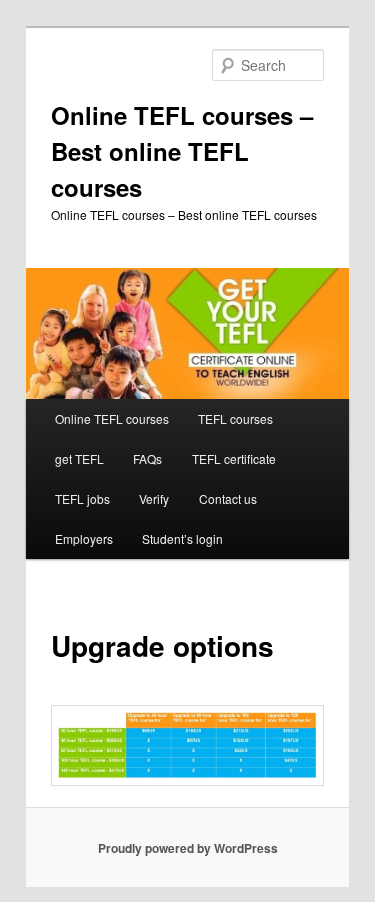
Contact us (228, 498)
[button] (188, 745)
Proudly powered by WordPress (188, 848)
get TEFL (79, 458)
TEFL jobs (82, 498)
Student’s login (182, 538)
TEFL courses (235, 418)
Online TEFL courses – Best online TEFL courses (182, 151)
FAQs (147, 458)
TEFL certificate (234, 458)
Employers (84, 538)
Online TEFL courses (112, 418)
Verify (154, 498)
